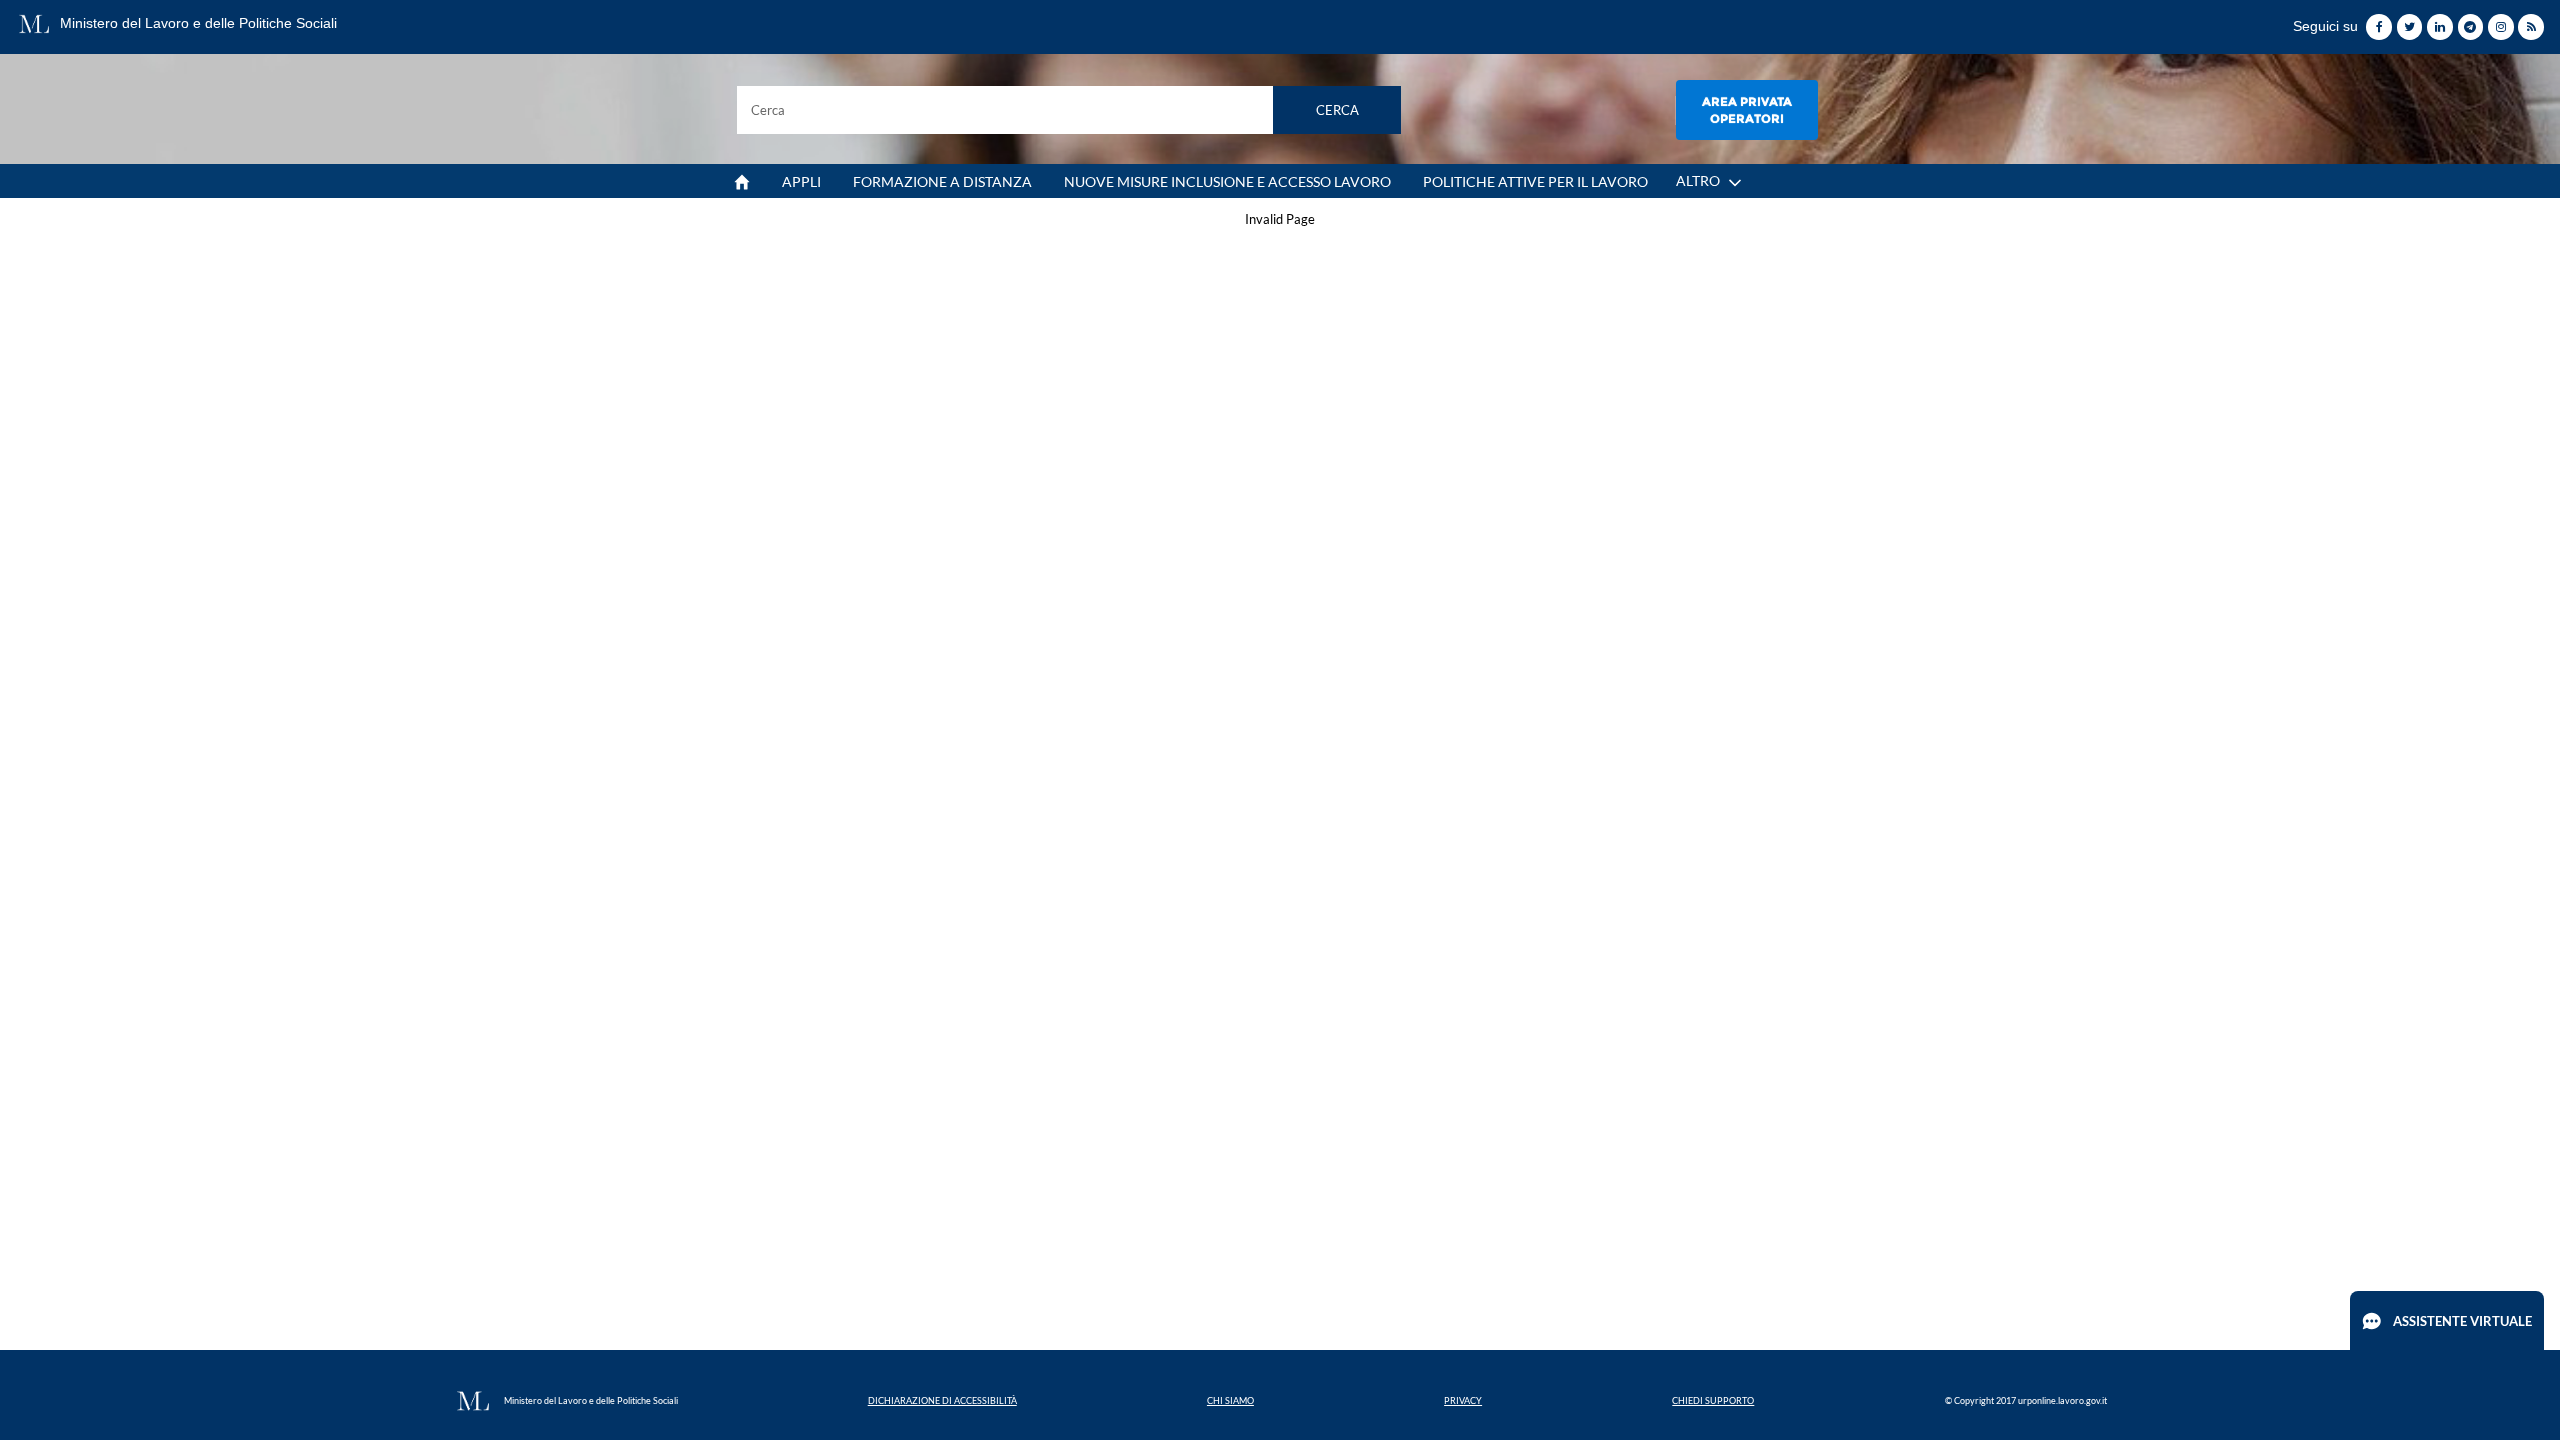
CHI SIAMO (1230, 1400)
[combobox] (1069, 110)
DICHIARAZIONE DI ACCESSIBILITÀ (942, 1400)
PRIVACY (1463, 1400)
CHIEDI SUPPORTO (1713, 1400)
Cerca (1337, 110)
